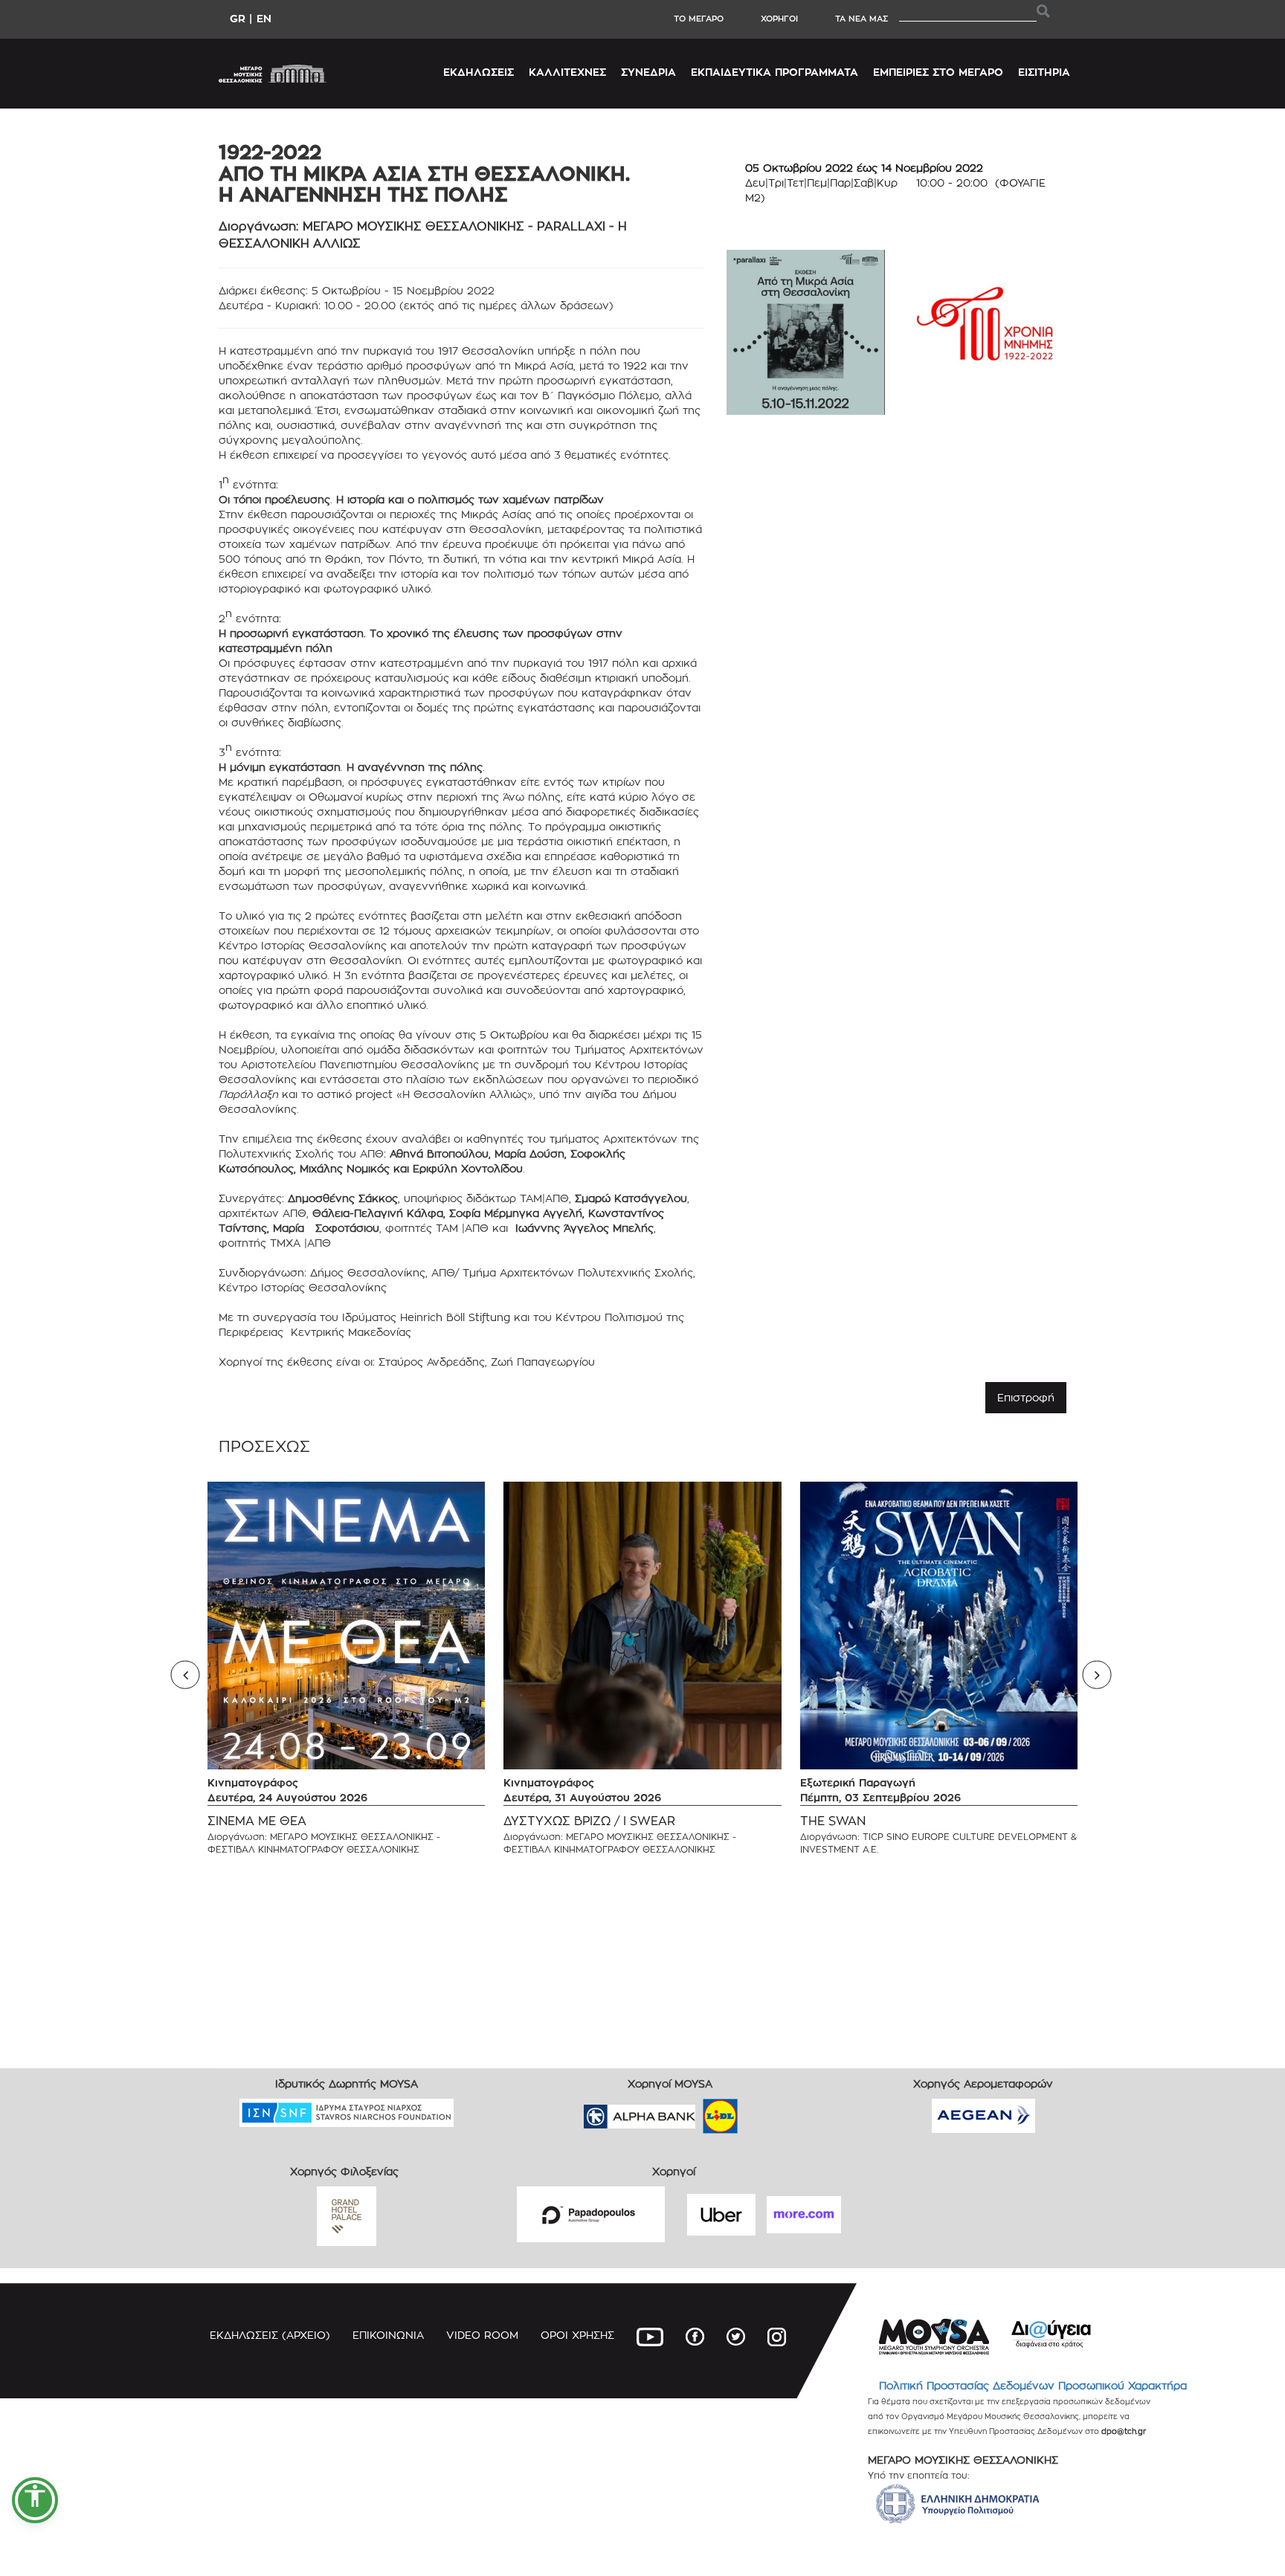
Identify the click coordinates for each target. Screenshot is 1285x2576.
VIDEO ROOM (482, 2335)
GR (238, 18)
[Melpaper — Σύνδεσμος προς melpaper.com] (764, 2112)
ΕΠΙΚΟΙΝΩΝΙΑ (388, 2335)
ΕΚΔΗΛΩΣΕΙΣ (479, 72)
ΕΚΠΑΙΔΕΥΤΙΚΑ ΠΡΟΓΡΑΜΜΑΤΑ (774, 72)
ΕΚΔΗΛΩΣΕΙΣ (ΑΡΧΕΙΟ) (270, 2335)
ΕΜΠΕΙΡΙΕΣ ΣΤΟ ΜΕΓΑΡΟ (938, 72)
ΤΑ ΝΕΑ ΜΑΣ (862, 19)
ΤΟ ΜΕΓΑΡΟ (699, 19)
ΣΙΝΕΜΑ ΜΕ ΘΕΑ (257, 1821)
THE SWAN (833, 1821)
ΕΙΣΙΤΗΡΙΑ (1044, 72)
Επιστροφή (1026, 1397)
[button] (35, 2500)
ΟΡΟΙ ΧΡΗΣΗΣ (577, 2335)
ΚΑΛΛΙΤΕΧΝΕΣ (567, 72)
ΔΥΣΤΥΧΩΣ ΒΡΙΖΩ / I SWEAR (589, 1821)
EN (264, 18)
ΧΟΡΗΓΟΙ (779, 19)
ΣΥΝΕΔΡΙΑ (648, 72)
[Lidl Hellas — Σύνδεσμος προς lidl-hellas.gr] (699, 2112)
